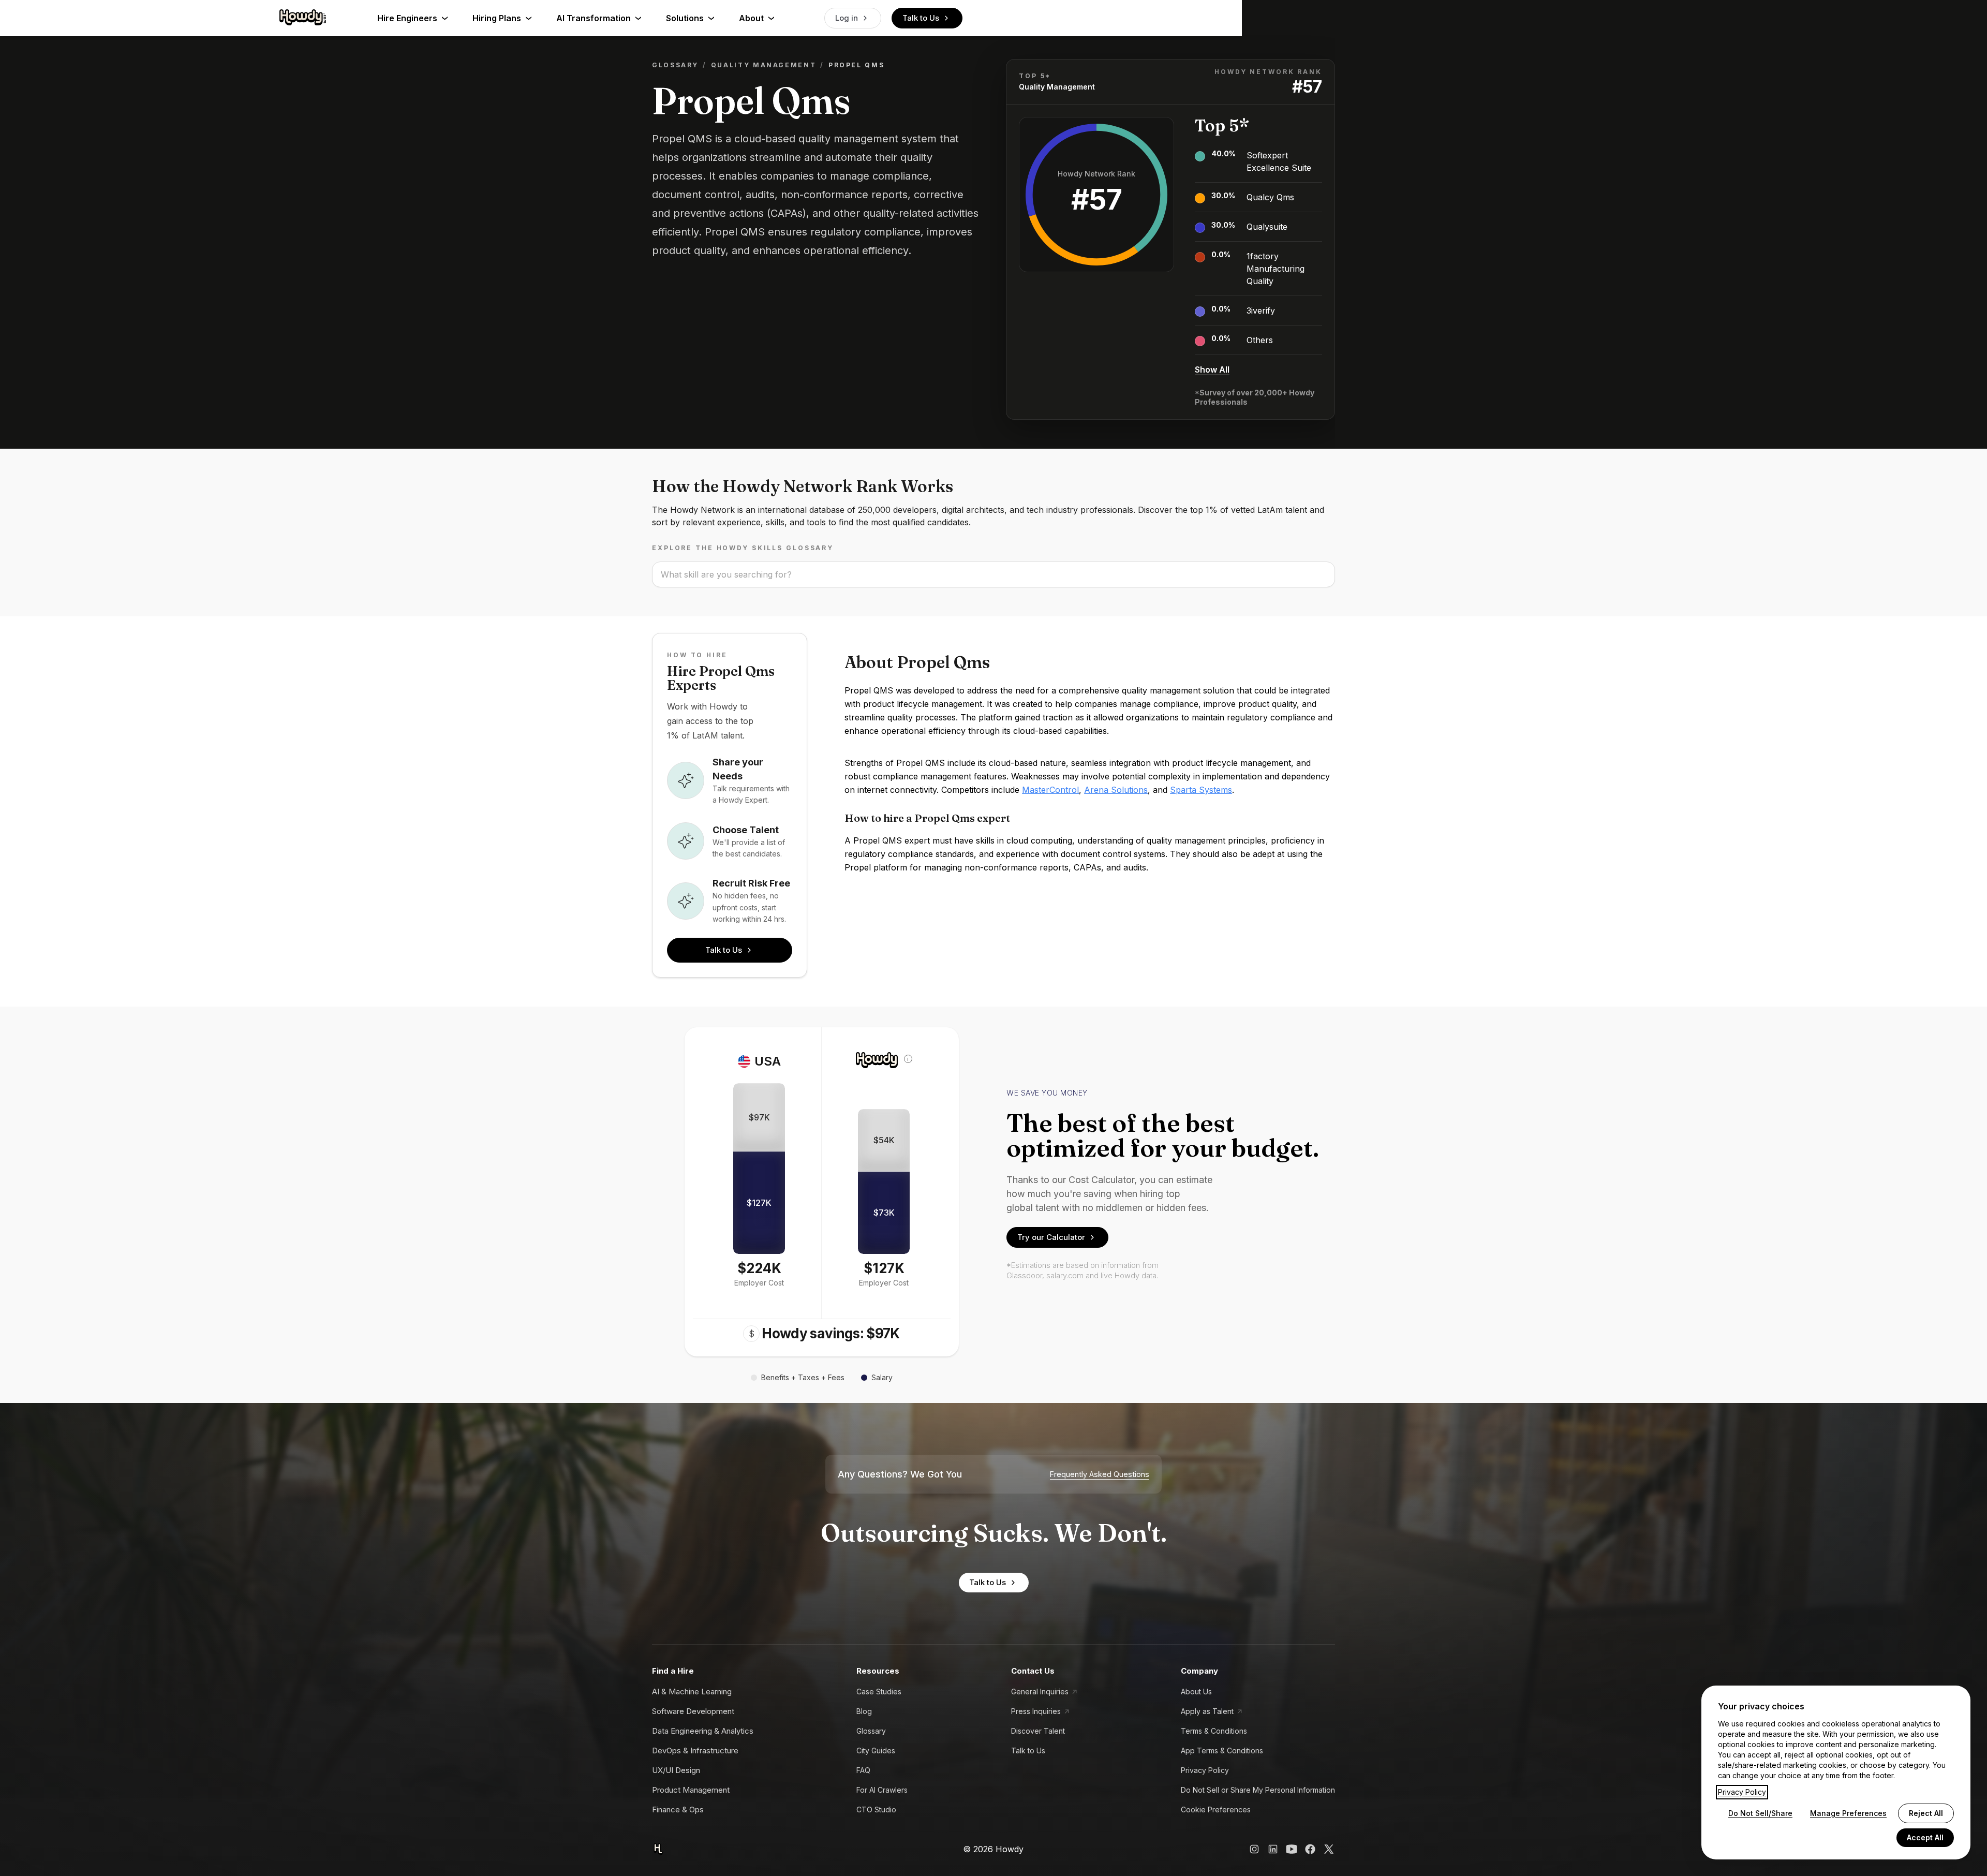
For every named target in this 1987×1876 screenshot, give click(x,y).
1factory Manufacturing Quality (1276, 269)
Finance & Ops (678, 1809)
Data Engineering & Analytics (703, 1731)
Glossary (675, 65)
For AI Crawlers (882, 1790)
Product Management (691, 1790)
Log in (847, 18)
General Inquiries (1040, 1692)
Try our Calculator (1051, 1237)
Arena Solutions (1116, 790)
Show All (1212, 370)
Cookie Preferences (1216, 1809)
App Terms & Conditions (1222, 1751)
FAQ (863, 1770)
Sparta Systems (1201, 790)
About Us (1196, 1692)
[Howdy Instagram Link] (1254, 1849)
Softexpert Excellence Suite (1279, 161)
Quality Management (764, 65)
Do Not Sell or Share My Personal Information (1258, 1790)
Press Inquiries (1036, 1711)
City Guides (876, 1751)
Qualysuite (1267, 227)
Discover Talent (1038, 1731)
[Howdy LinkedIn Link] (1273, 1849)
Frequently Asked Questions (1100, 1474)
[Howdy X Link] (1329, 1849)
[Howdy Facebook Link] (1310, 1849)
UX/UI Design (676, 1770)
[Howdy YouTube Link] (1292, 1849)
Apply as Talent (1207, 1711)
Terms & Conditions (1214, 1731)
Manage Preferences (1848, 1813)
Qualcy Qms (1270, 197)
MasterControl (1050, 790)
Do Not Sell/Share (1760, 1813)
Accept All (1925, 1837)
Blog (864, 1711)
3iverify (1261, 311)
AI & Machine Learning (692, 1692)
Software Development (693, 1711)
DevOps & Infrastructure (695, 1751)
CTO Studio (876, 1809)
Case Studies (879, 1692)
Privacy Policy (1205, 1770)
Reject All (1926, 1813)
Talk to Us (921, 18)
